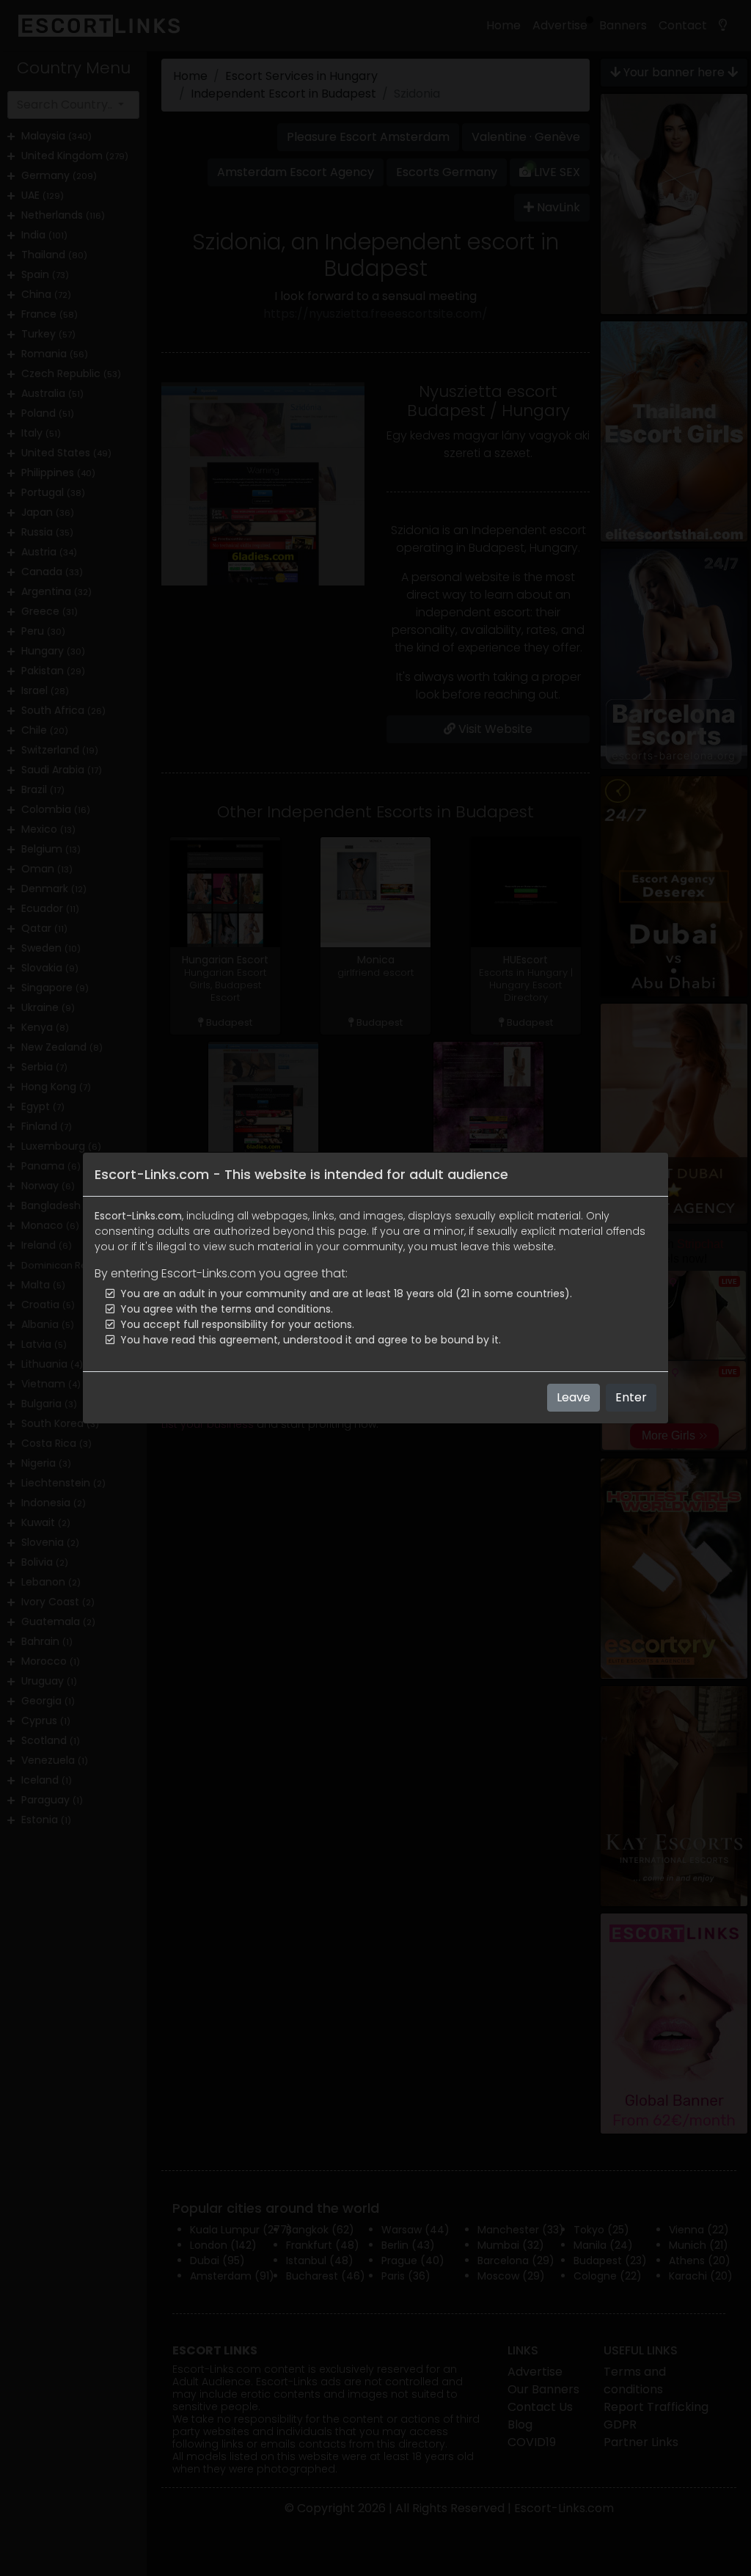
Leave (574, 1397)
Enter (631, 1397)
